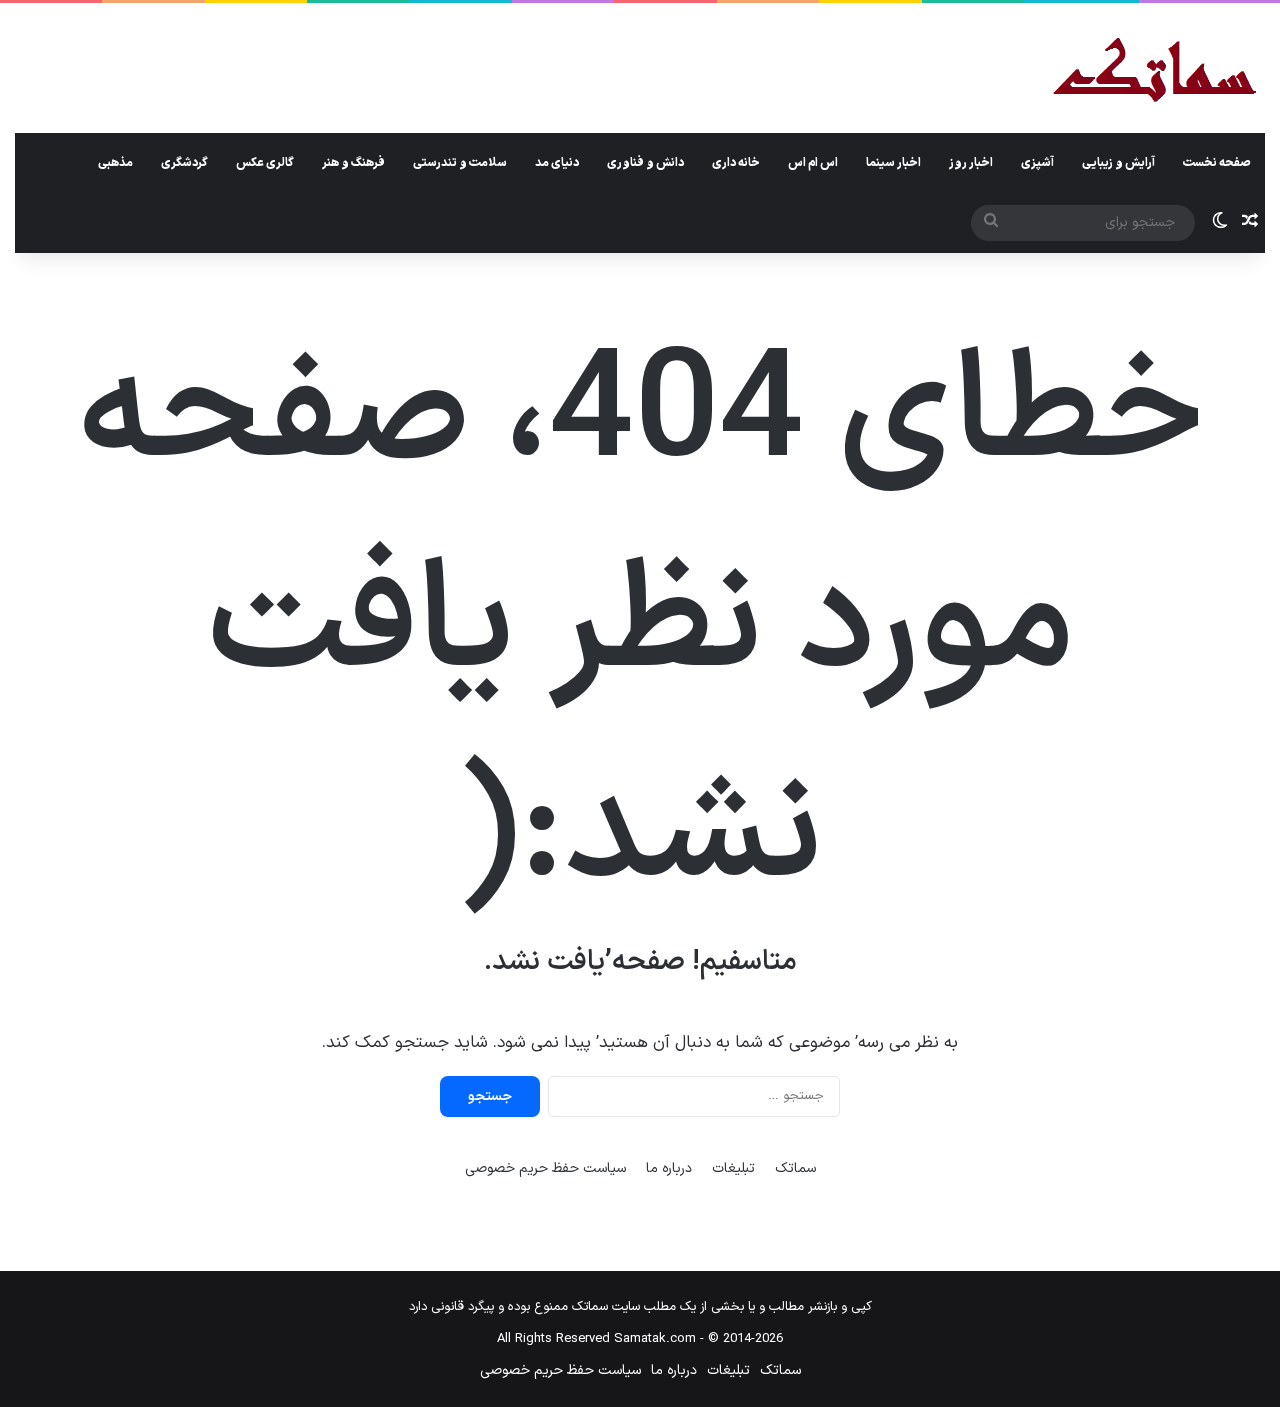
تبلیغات (733, 1168)
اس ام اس (813, 163)
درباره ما (669, 1168)
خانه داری (736, 163)
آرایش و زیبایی (1118, 163)
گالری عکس (265, 163)
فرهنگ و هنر (353, 163)
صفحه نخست (1217, 163)
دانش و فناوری (645, 163)
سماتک (795, 1168)
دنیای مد (557, 163)
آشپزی (1037, 163)
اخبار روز (971, 163)
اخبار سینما (893, 163)
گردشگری (184, 163)
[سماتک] (1154, 71)
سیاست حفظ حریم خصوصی (545, 1168)
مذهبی (115, 163)
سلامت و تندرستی (460, 163)
